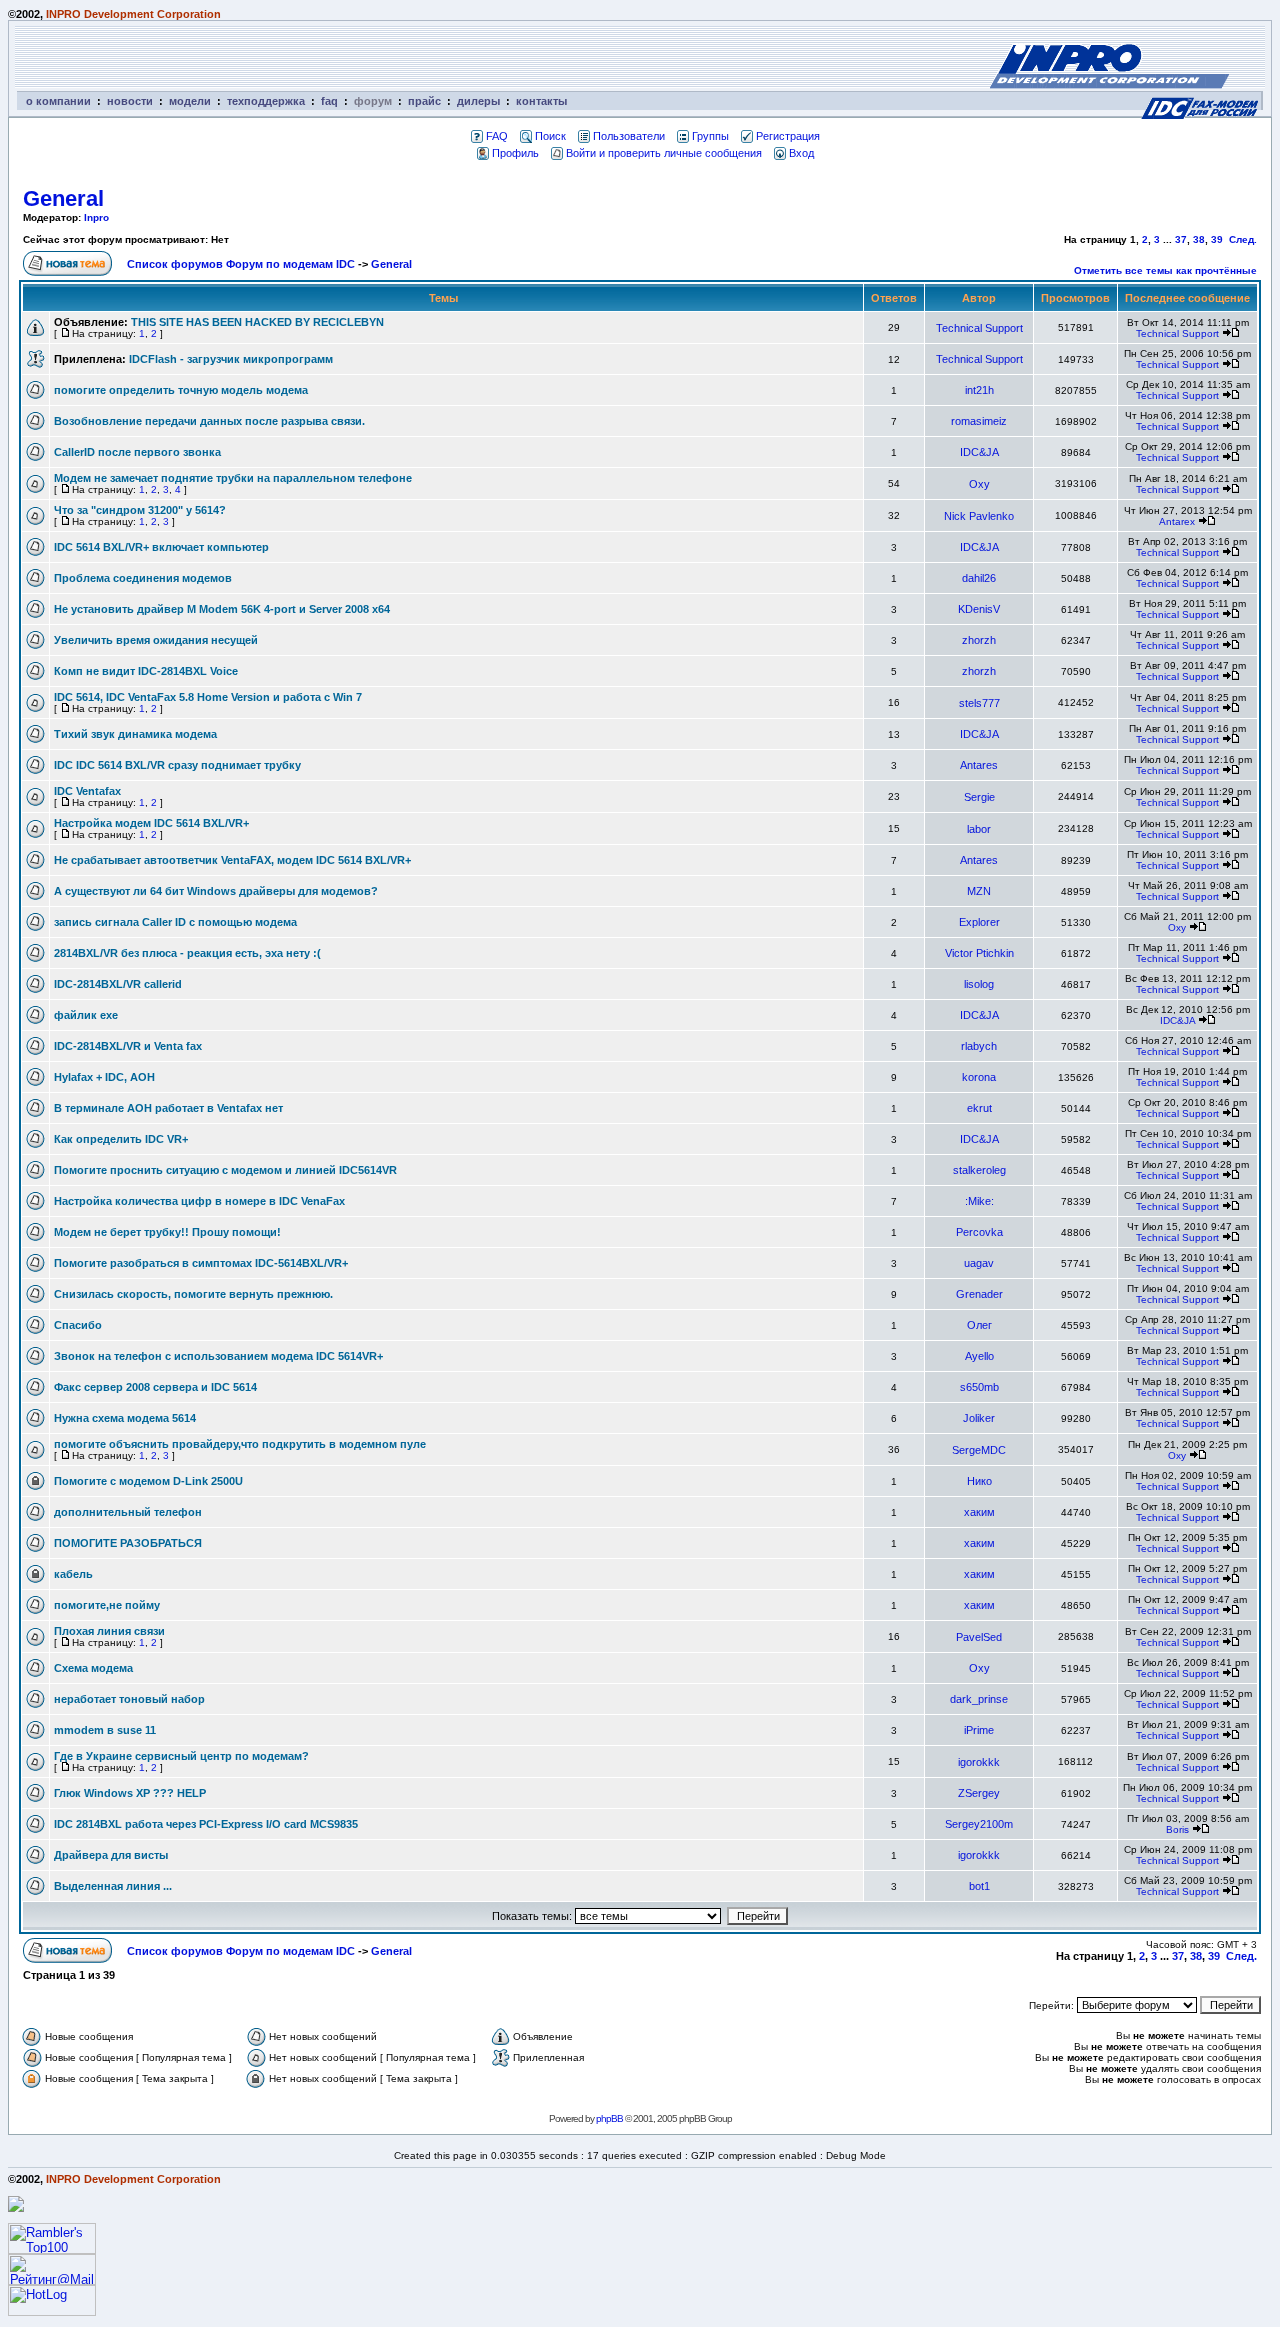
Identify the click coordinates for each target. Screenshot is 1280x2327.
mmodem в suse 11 (105, 1730)
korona (979, 1077)
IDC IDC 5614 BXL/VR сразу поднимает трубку (177, 765)
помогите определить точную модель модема (181, 390)
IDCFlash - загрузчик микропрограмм (231, 359)
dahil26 (979, 578)
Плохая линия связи (109, 1631)
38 (1199, 239)
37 (1181, 239)
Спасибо (78, 1325)
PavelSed (979, 1637)
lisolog (979, 984)
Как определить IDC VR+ (121, 1139)
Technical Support (979, 328)
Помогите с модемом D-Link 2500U (148, 1481)
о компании (58, 101)
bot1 (979, 1886)
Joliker (979, 1418)
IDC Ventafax (87, 791)
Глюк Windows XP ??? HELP (130, 1793)
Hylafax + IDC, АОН (104, 1077)
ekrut (979, 1108)
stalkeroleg (979, 1170)
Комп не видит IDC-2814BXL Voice (146, 671)
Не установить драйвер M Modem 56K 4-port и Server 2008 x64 (222, 609)
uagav (979, 1263)
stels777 (979, 703)
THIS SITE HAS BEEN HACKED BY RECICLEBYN (257, 322)
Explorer (979, 922)
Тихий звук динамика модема (135, 734)
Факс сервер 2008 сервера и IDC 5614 (155, 1387)
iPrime (979, 1730)
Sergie (979, 797)
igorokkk (979, 1762)
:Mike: (979, 1201)
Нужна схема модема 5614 (125, 1418)
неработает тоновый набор (129, 1699)
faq (329, 101)
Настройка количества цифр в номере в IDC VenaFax (199, 1201)
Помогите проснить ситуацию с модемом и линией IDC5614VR (225, 1170)
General (63, 198)
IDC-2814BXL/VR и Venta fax (128, 1046)
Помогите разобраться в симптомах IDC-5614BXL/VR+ (201, 1263)
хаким (979, 1512)
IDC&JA (979, 452)
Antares (979, 765)
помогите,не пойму (107, 1605)
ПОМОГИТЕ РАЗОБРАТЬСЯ (128, 1543)
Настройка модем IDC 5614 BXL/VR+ (151, 823)
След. (1243, 239)
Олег (979, 1325)
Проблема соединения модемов (143, 578)
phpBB (609, 2118)
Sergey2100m (979, 1824)
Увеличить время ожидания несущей (156, 640)
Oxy (979, 484)
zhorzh (979, 640)
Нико (979, 1481)
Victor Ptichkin (979, 953)
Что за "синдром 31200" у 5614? (140, 510)
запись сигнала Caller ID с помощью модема (175, 922)
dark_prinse (979, 1699)
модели (190, 101)
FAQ (497, 136)
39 (1217, 239)
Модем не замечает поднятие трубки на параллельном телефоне (233, 478)
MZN (979, 891)
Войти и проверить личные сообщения (664, 153)
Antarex (1177, 521)
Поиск (550, 136)
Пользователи (629, 136)
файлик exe (86, 1015)
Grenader (979, 1294)
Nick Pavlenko (979, 516)
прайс (424, 101)
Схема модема (93, 1668)
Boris (1177, 1829)
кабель (73, 1574)
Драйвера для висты (111, 1855)
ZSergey (979, 1793)
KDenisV (979, 609)
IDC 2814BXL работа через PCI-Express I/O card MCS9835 (206, 1824)
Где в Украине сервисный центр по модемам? (181, 1756)
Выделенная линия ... (113, 1886)
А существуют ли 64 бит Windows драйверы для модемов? (216, 891)
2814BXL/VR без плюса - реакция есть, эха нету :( (187, 953)
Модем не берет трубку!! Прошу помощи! (167, 1232)
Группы (710, 136)
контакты (541, 101)
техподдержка (266, 101)
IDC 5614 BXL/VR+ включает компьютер (161, 547)
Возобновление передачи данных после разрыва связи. (209, 421)
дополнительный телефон (128, 1512)
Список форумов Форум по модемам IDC (241, 264)
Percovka (979, 1232)
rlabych (979, 1046)
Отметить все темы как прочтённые (1165, 270)
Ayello (979, 1356)
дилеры (478, 101)
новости (130, 101)
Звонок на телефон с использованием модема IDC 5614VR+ (218, 1356)
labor (979, 829)
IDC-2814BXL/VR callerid (118, 984)
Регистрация (788, 136)
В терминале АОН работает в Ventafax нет (168, 1108)
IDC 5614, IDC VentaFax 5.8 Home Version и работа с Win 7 (208, 697)
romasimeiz (979, 421)
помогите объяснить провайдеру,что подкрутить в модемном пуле (240, 1444)
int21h (979, 390)
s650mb (979, 1387)
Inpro (96, 217)
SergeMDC (979, 1450)
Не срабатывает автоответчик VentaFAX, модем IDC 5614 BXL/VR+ (232, 860)
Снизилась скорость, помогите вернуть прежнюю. (193, 1294)
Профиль (515, 153)
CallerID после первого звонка (137, 452)
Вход (801, 153)
